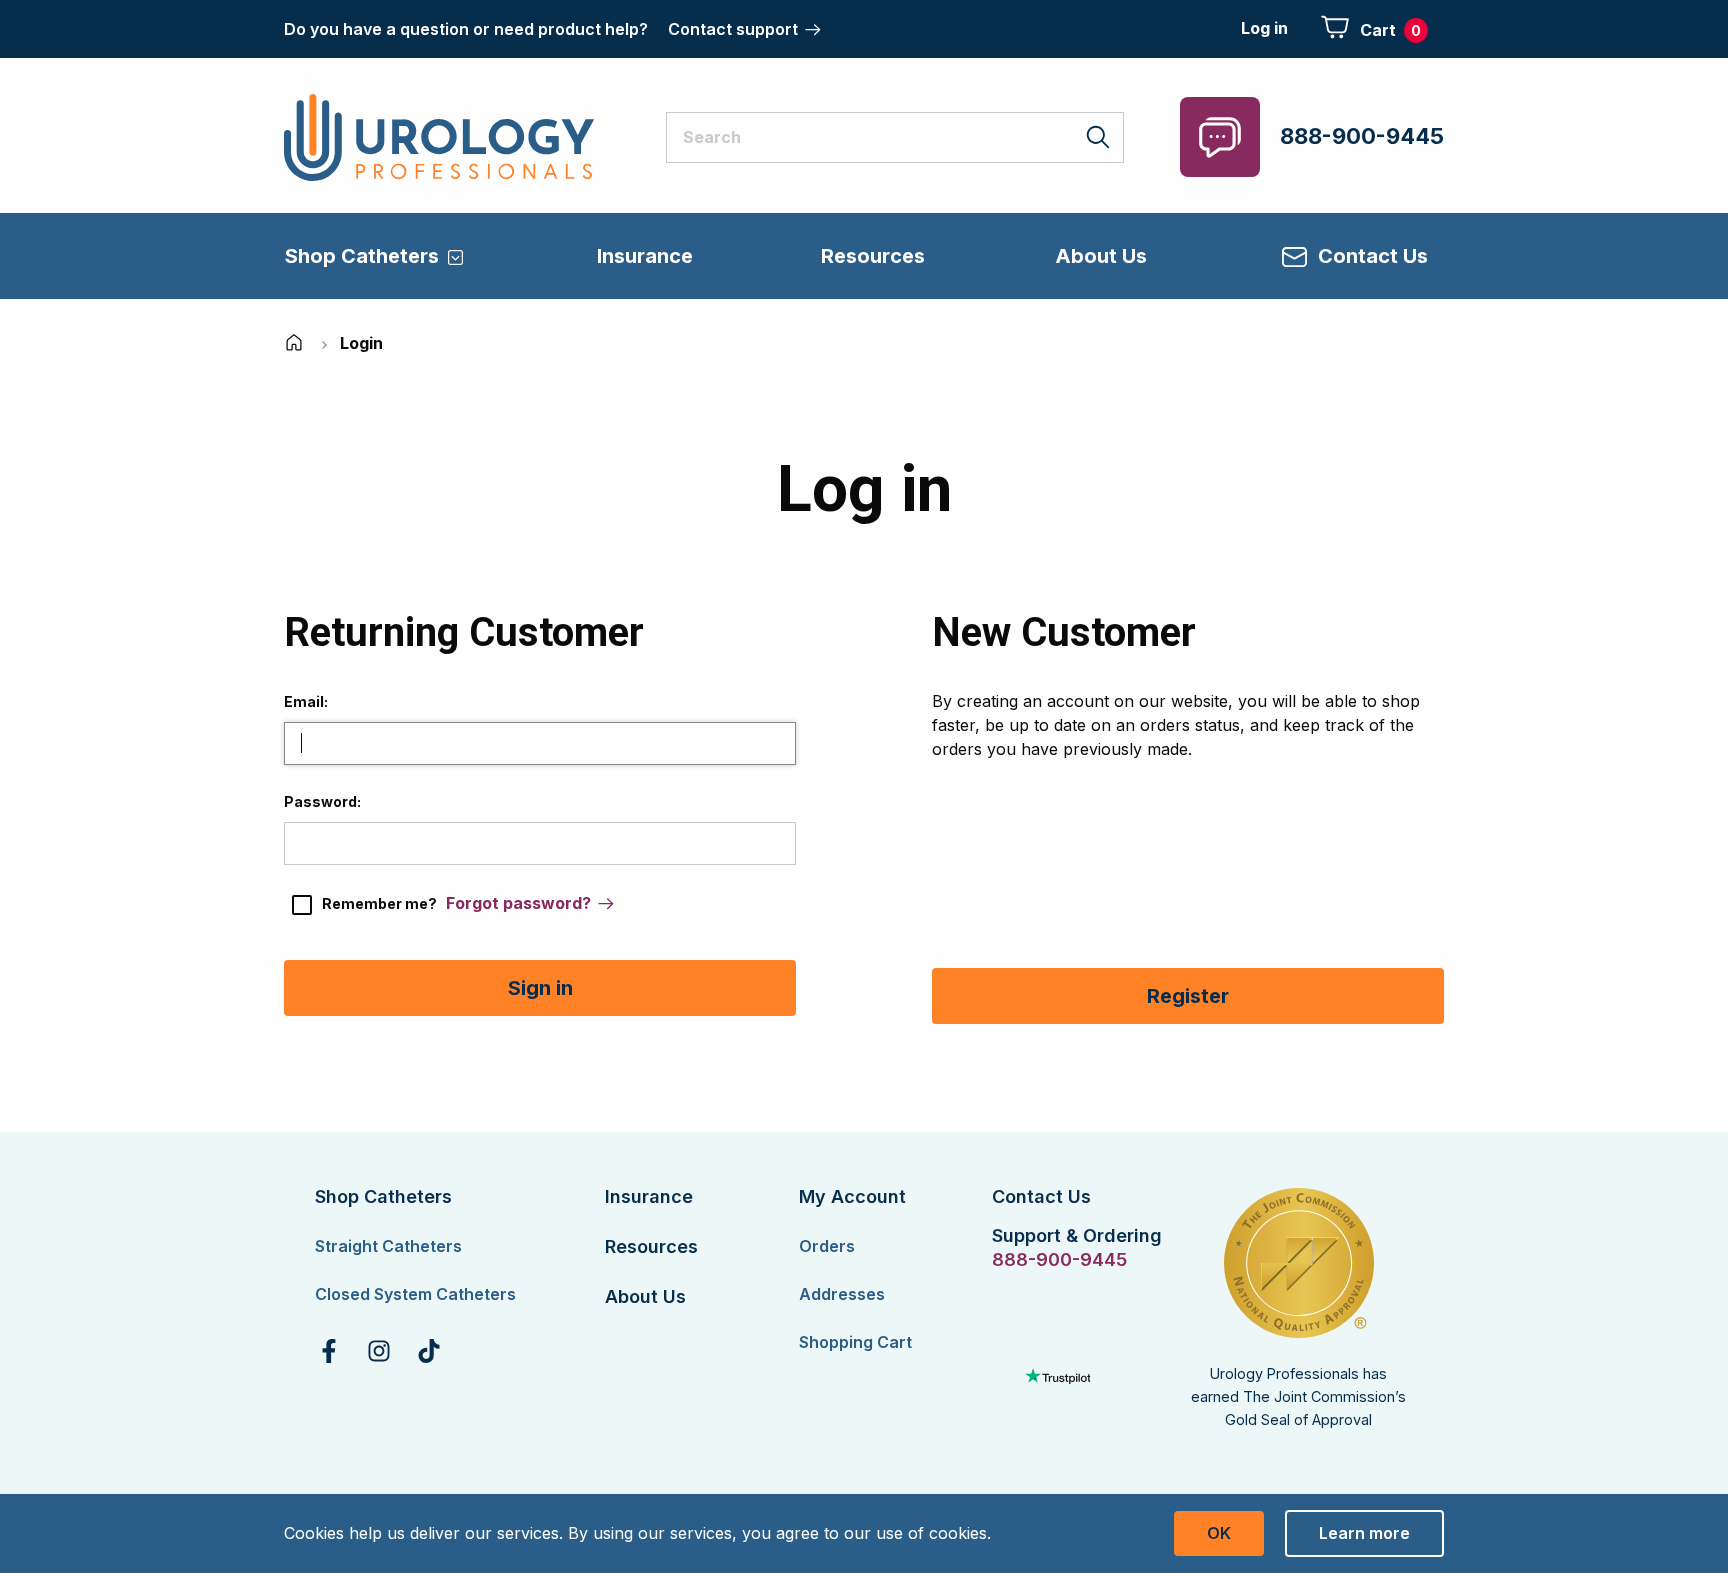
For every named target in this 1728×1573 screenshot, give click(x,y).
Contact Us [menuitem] (1373, 256)
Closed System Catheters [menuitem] (415, 1294)
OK (1219, 1533)
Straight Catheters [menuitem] (388, 1246)
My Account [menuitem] (852, 1196)
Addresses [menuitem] (842, 1294)
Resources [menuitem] (873, 256)
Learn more (1364, 1533)
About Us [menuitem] (1101, 256)
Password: (322, 801)
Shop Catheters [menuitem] (362, 256)
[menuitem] (329, 1351)
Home (296, 343)
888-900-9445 (1362, 136)
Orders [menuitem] (827, 1246)
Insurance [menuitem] (645, 256)
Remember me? (379, 903)
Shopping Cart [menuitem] (855, 1342)
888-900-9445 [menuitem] (1057, 1260)
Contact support (733, 29)
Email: (306, 701)
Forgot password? (518, 903)
